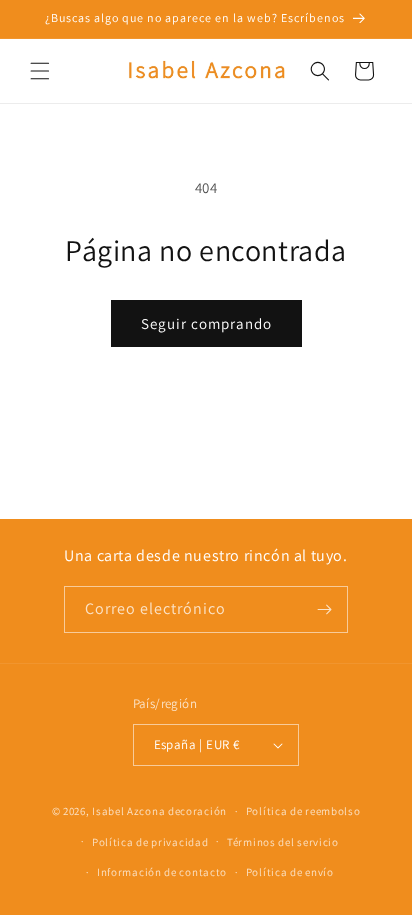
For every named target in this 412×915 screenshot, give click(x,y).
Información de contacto (162, 872)
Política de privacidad (150, 842)
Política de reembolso (303, 811)
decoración (197, 811)
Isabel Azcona (128, 811)
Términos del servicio (283, 842)
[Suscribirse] (325, 609)
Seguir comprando (206, 323)
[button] (40, 71)
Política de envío (290, 872)
